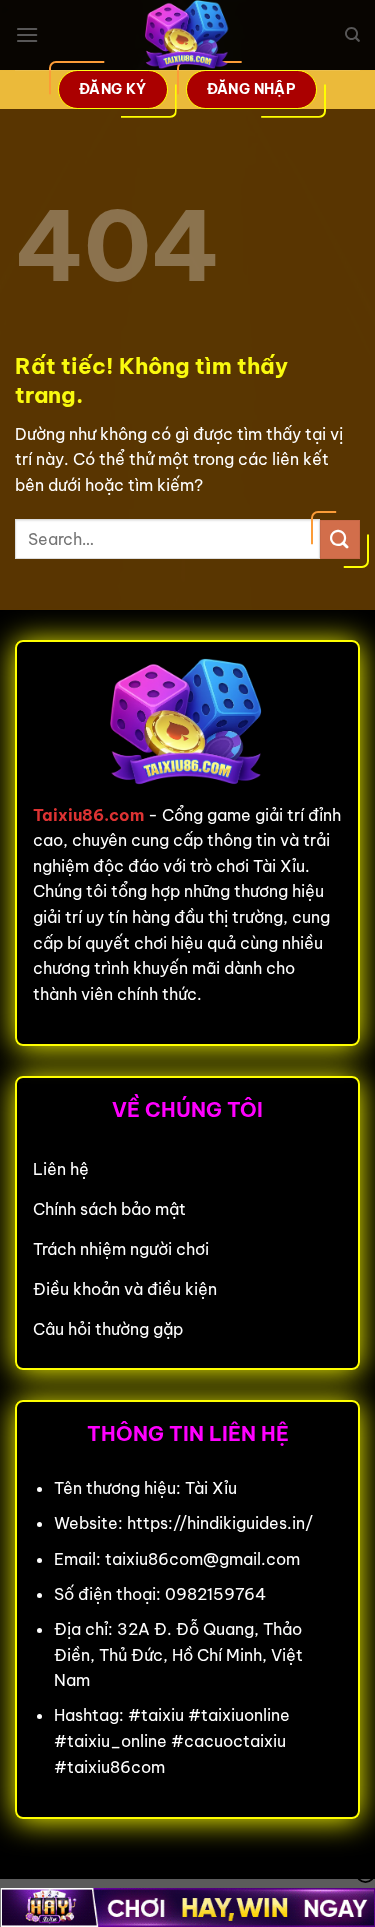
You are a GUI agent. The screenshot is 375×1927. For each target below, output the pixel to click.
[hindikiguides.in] (188, 35)
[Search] (352, 35)
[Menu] (27, 34)
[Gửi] (340, 539)
